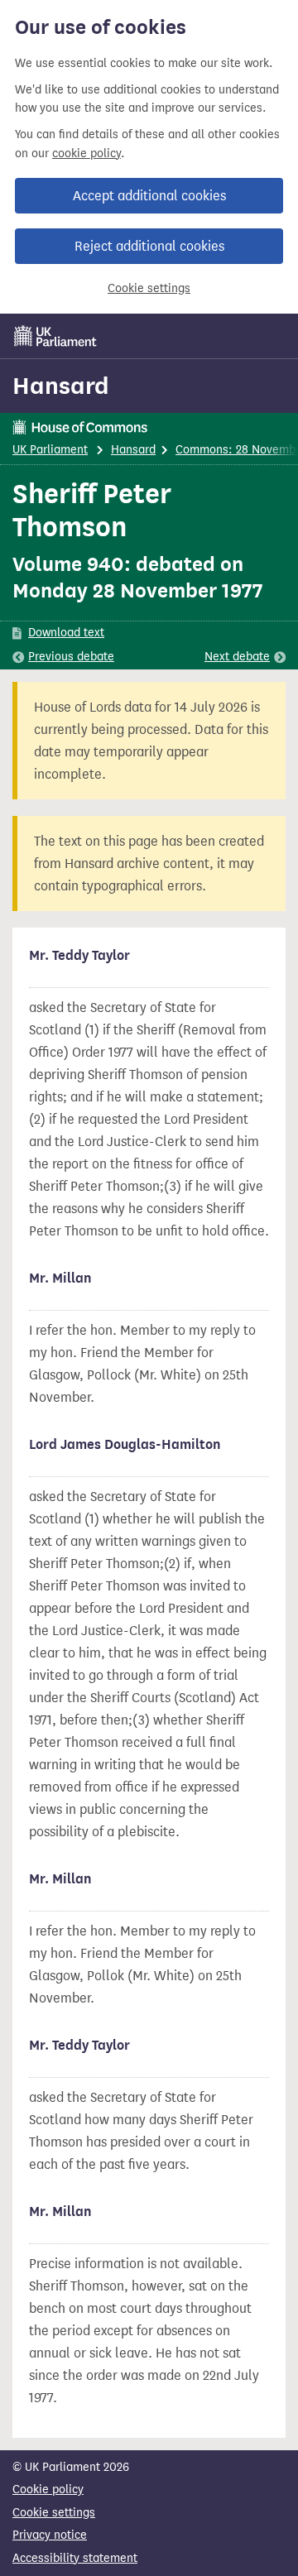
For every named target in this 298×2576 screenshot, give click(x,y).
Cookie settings (149, 288)
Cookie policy (48, 2490)
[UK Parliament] (55, 336)
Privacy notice (50, 2535)
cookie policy (87, 154)
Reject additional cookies (149, 246)
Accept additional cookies (149, 196)
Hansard (61, 386)
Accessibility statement (75, 2558)
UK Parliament (50, 450)
